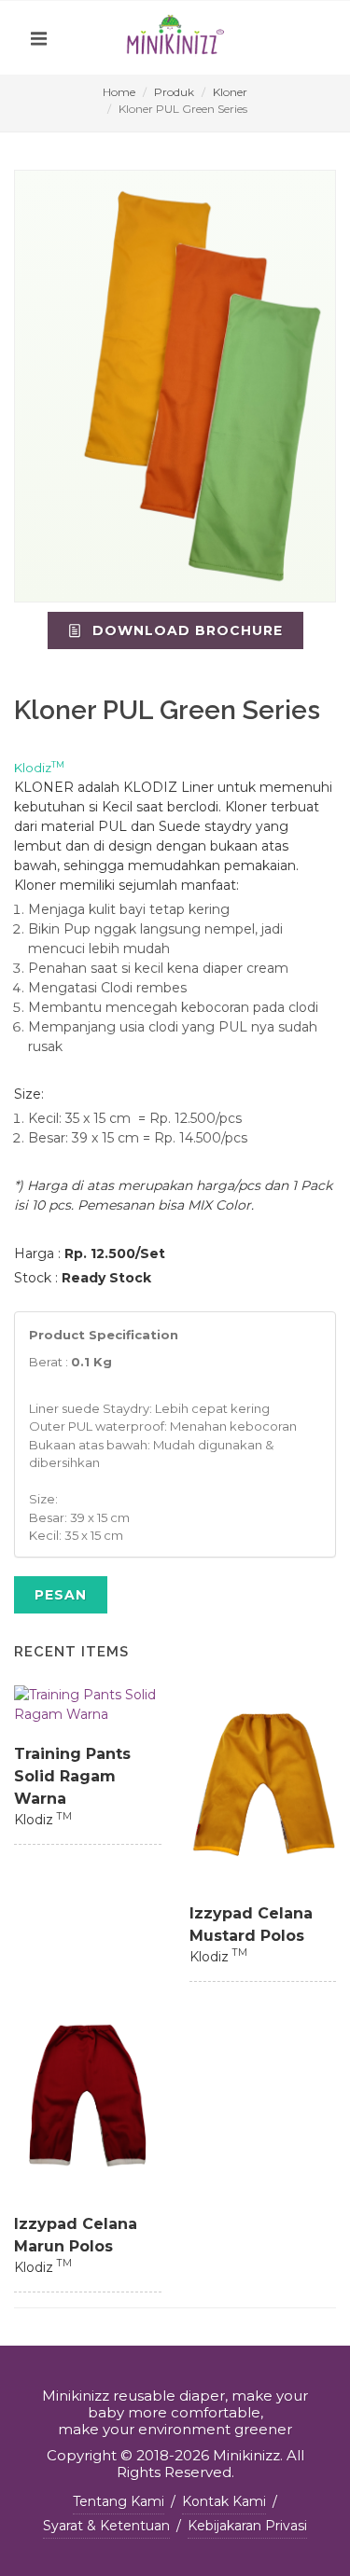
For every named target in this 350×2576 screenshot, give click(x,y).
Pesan (61, 1595)
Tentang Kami (119, 2501)
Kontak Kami (224, 2501)
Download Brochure (185, 630)
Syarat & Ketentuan (106, 2526)
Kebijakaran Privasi (247, 2526)
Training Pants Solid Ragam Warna (72, 1776)
